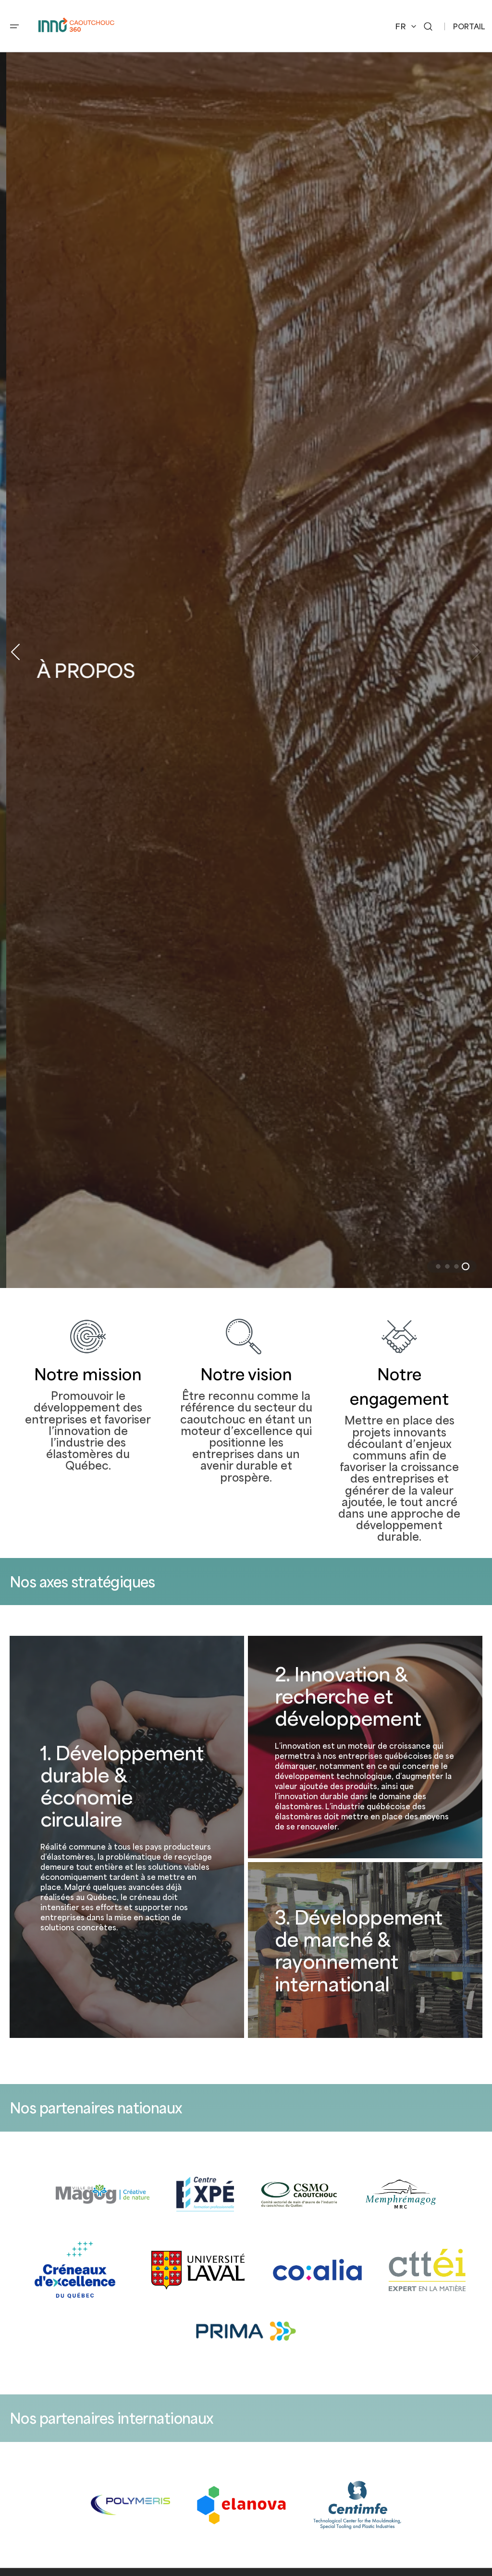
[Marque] (103, 2194)
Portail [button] (469, 26)
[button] (14, 26)
